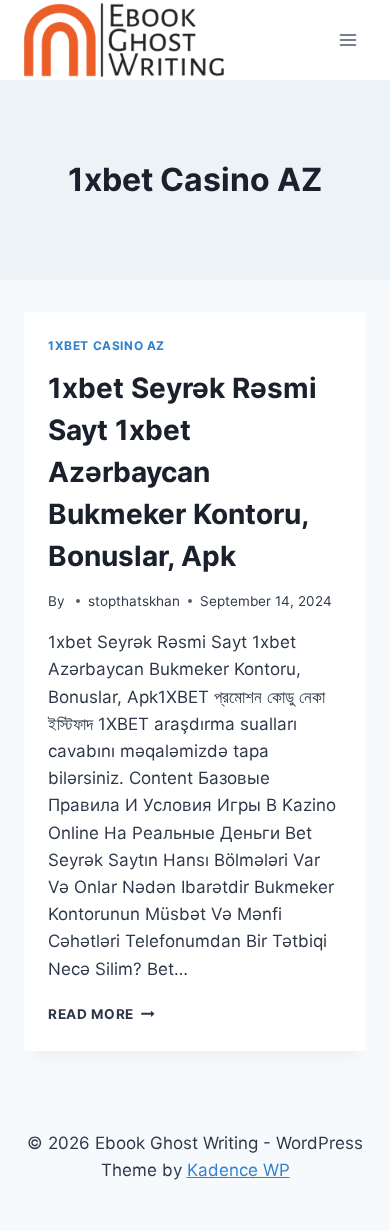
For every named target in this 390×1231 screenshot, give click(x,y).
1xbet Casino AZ (106, 345)
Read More (101, 1014)
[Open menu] (347, 39)
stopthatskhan (134, 601)
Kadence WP (238, 1170)
